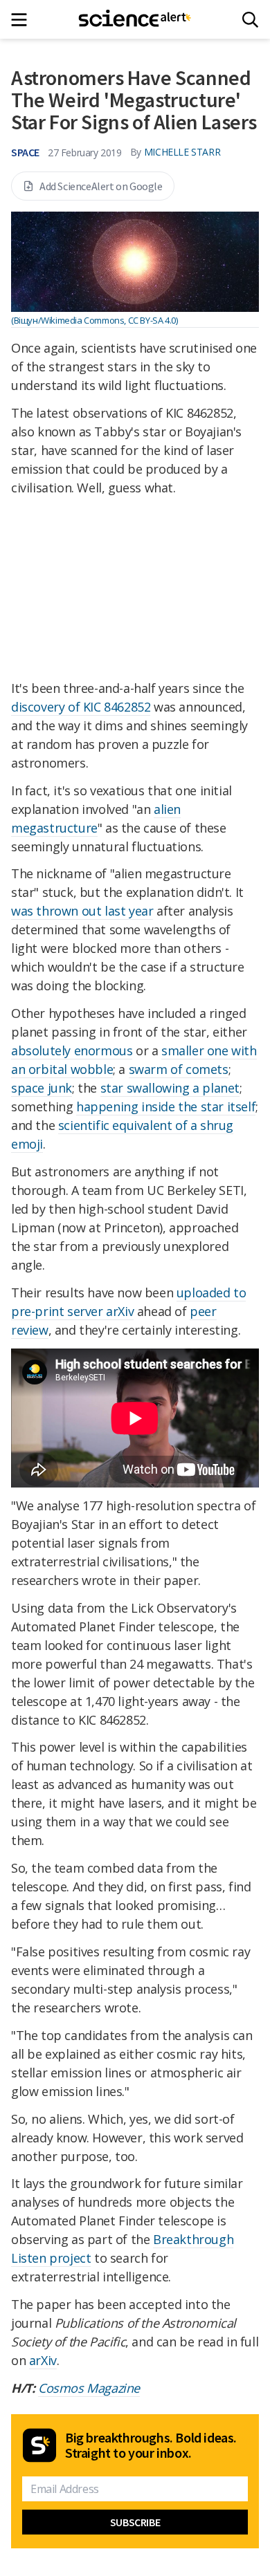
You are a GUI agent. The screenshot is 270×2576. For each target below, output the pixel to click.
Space (25, 152)
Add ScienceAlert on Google (101, 186)
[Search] (250, 20)
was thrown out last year (82, 911)
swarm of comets (179, 1069)
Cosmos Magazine (89, 2388)
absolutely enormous (72, 1050)
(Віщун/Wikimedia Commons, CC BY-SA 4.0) (94, 320)
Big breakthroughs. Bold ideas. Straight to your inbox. (151, 2445)
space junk (42, 1088)
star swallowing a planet (170, 1088)
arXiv (43, 2360)
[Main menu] (23, 20)
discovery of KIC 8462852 (81, 707)
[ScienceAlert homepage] (135, 19)
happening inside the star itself (166, 1106)
